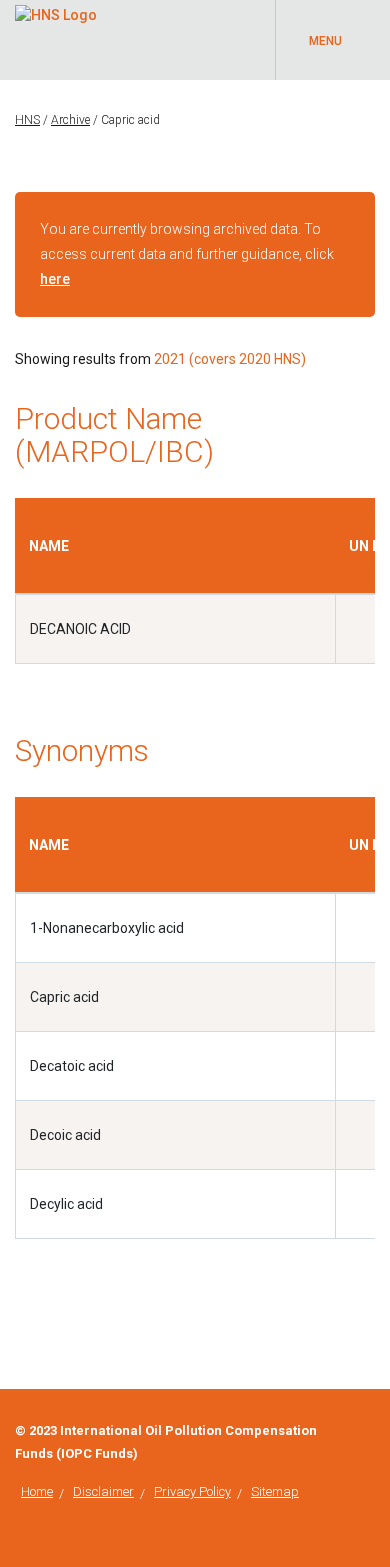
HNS (27, 120)
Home (37, 1491)
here (55, 279)
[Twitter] (369, 1431)
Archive (70, 120)
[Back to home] (56, 12)
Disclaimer (103, 1491)
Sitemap (275, 1491)
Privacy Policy (192, 1491)
